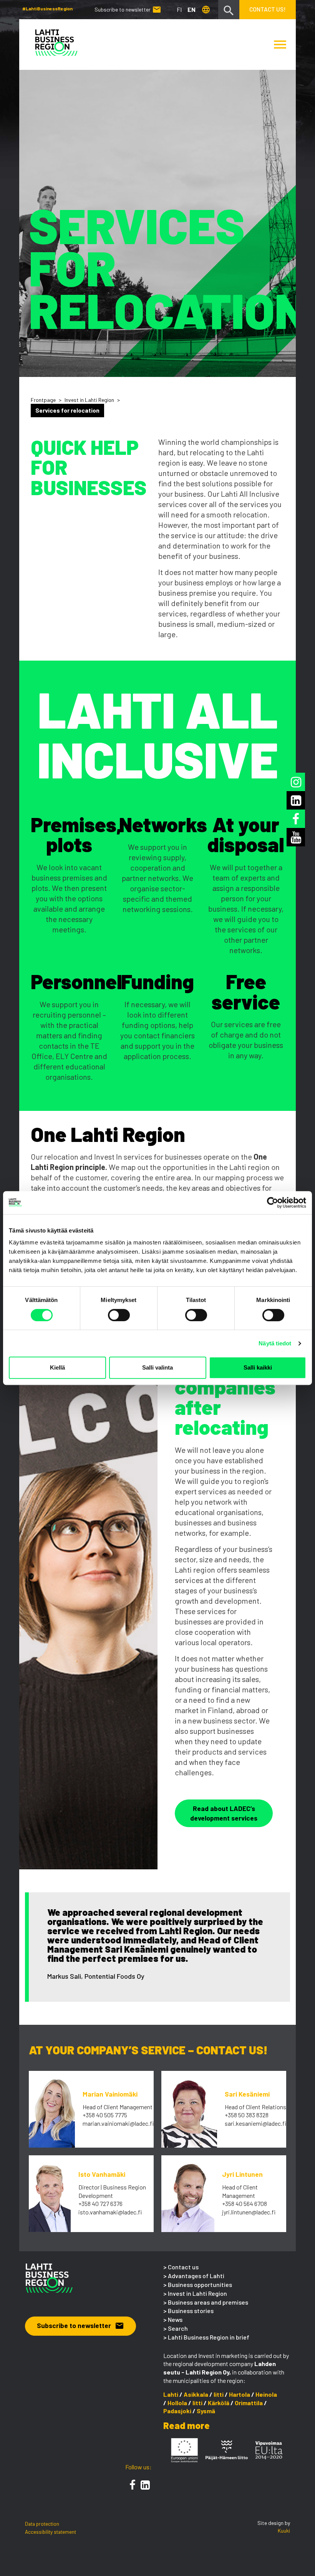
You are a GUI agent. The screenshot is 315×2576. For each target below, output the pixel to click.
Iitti (219, 2394)
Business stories (191, 2311)
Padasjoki (177, 2411)
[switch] (119, 1315)
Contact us (183, 2267)
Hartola (240, 2394)
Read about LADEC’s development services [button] (224, 1813)
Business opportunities (200, 2284)
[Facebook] (133, 2485)
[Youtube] (296, 837)
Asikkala (196, 2394)
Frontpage (43, 400)
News (175, 2319)
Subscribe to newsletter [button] (80, 2325)
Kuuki (284, 2531)
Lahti (171, 2394)
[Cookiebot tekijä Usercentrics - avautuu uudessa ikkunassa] (273, 1203)
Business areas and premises (208, 2302)
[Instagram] (296, 782)
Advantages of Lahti (196, 2276)
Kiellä (57, 1367)
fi (179, 9)
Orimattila (249, 2403)
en (191, 9)
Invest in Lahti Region (89, 400)
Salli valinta (157, 1367)
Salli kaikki (258, 1367)
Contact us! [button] (268, 9)
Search (178, 2328)
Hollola (177, 2403)
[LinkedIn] (145, 2485)
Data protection (42, 2524)
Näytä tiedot (275, 1343)
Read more (187, 2425)
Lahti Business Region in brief (209, 2337)
